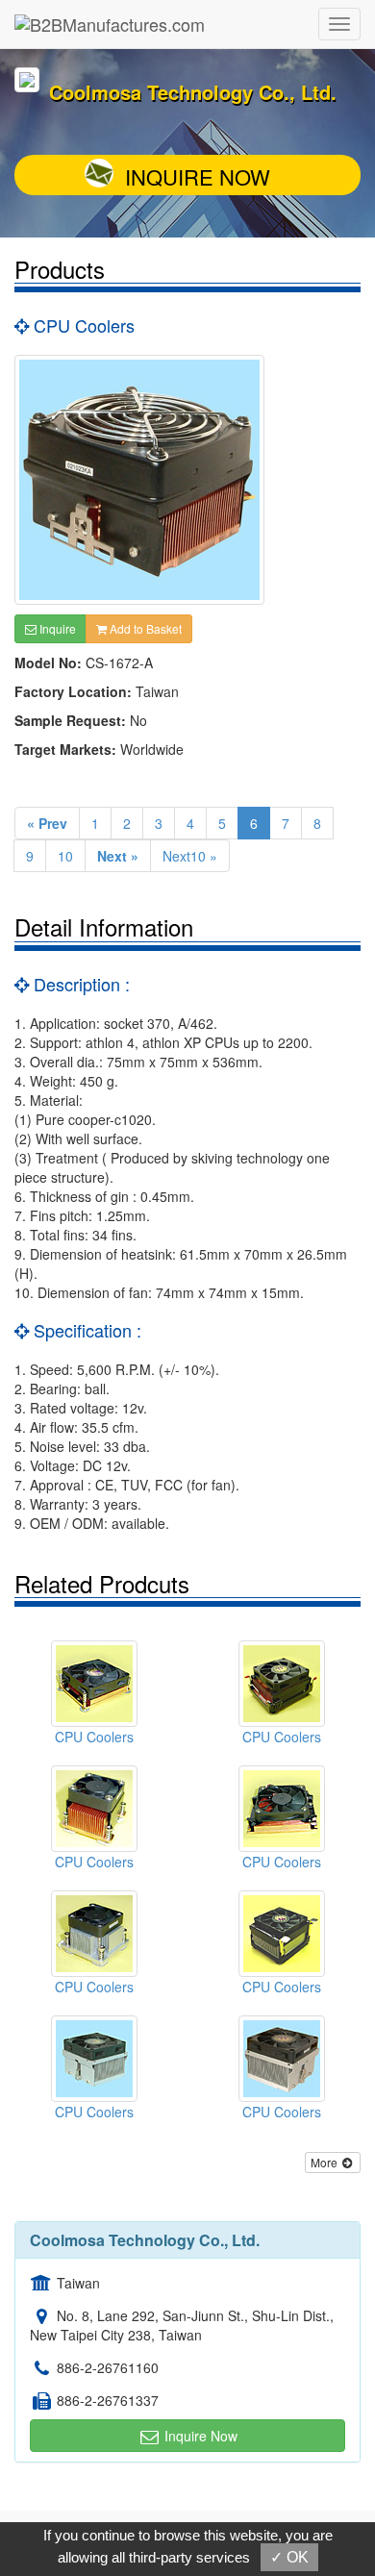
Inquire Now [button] (199, 2436)
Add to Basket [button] (144, 628)
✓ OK (289, 2557)
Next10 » (190, 856)
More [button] (325, 2162)
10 (65, 856)
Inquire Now (198, 176)
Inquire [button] (56, 628)
